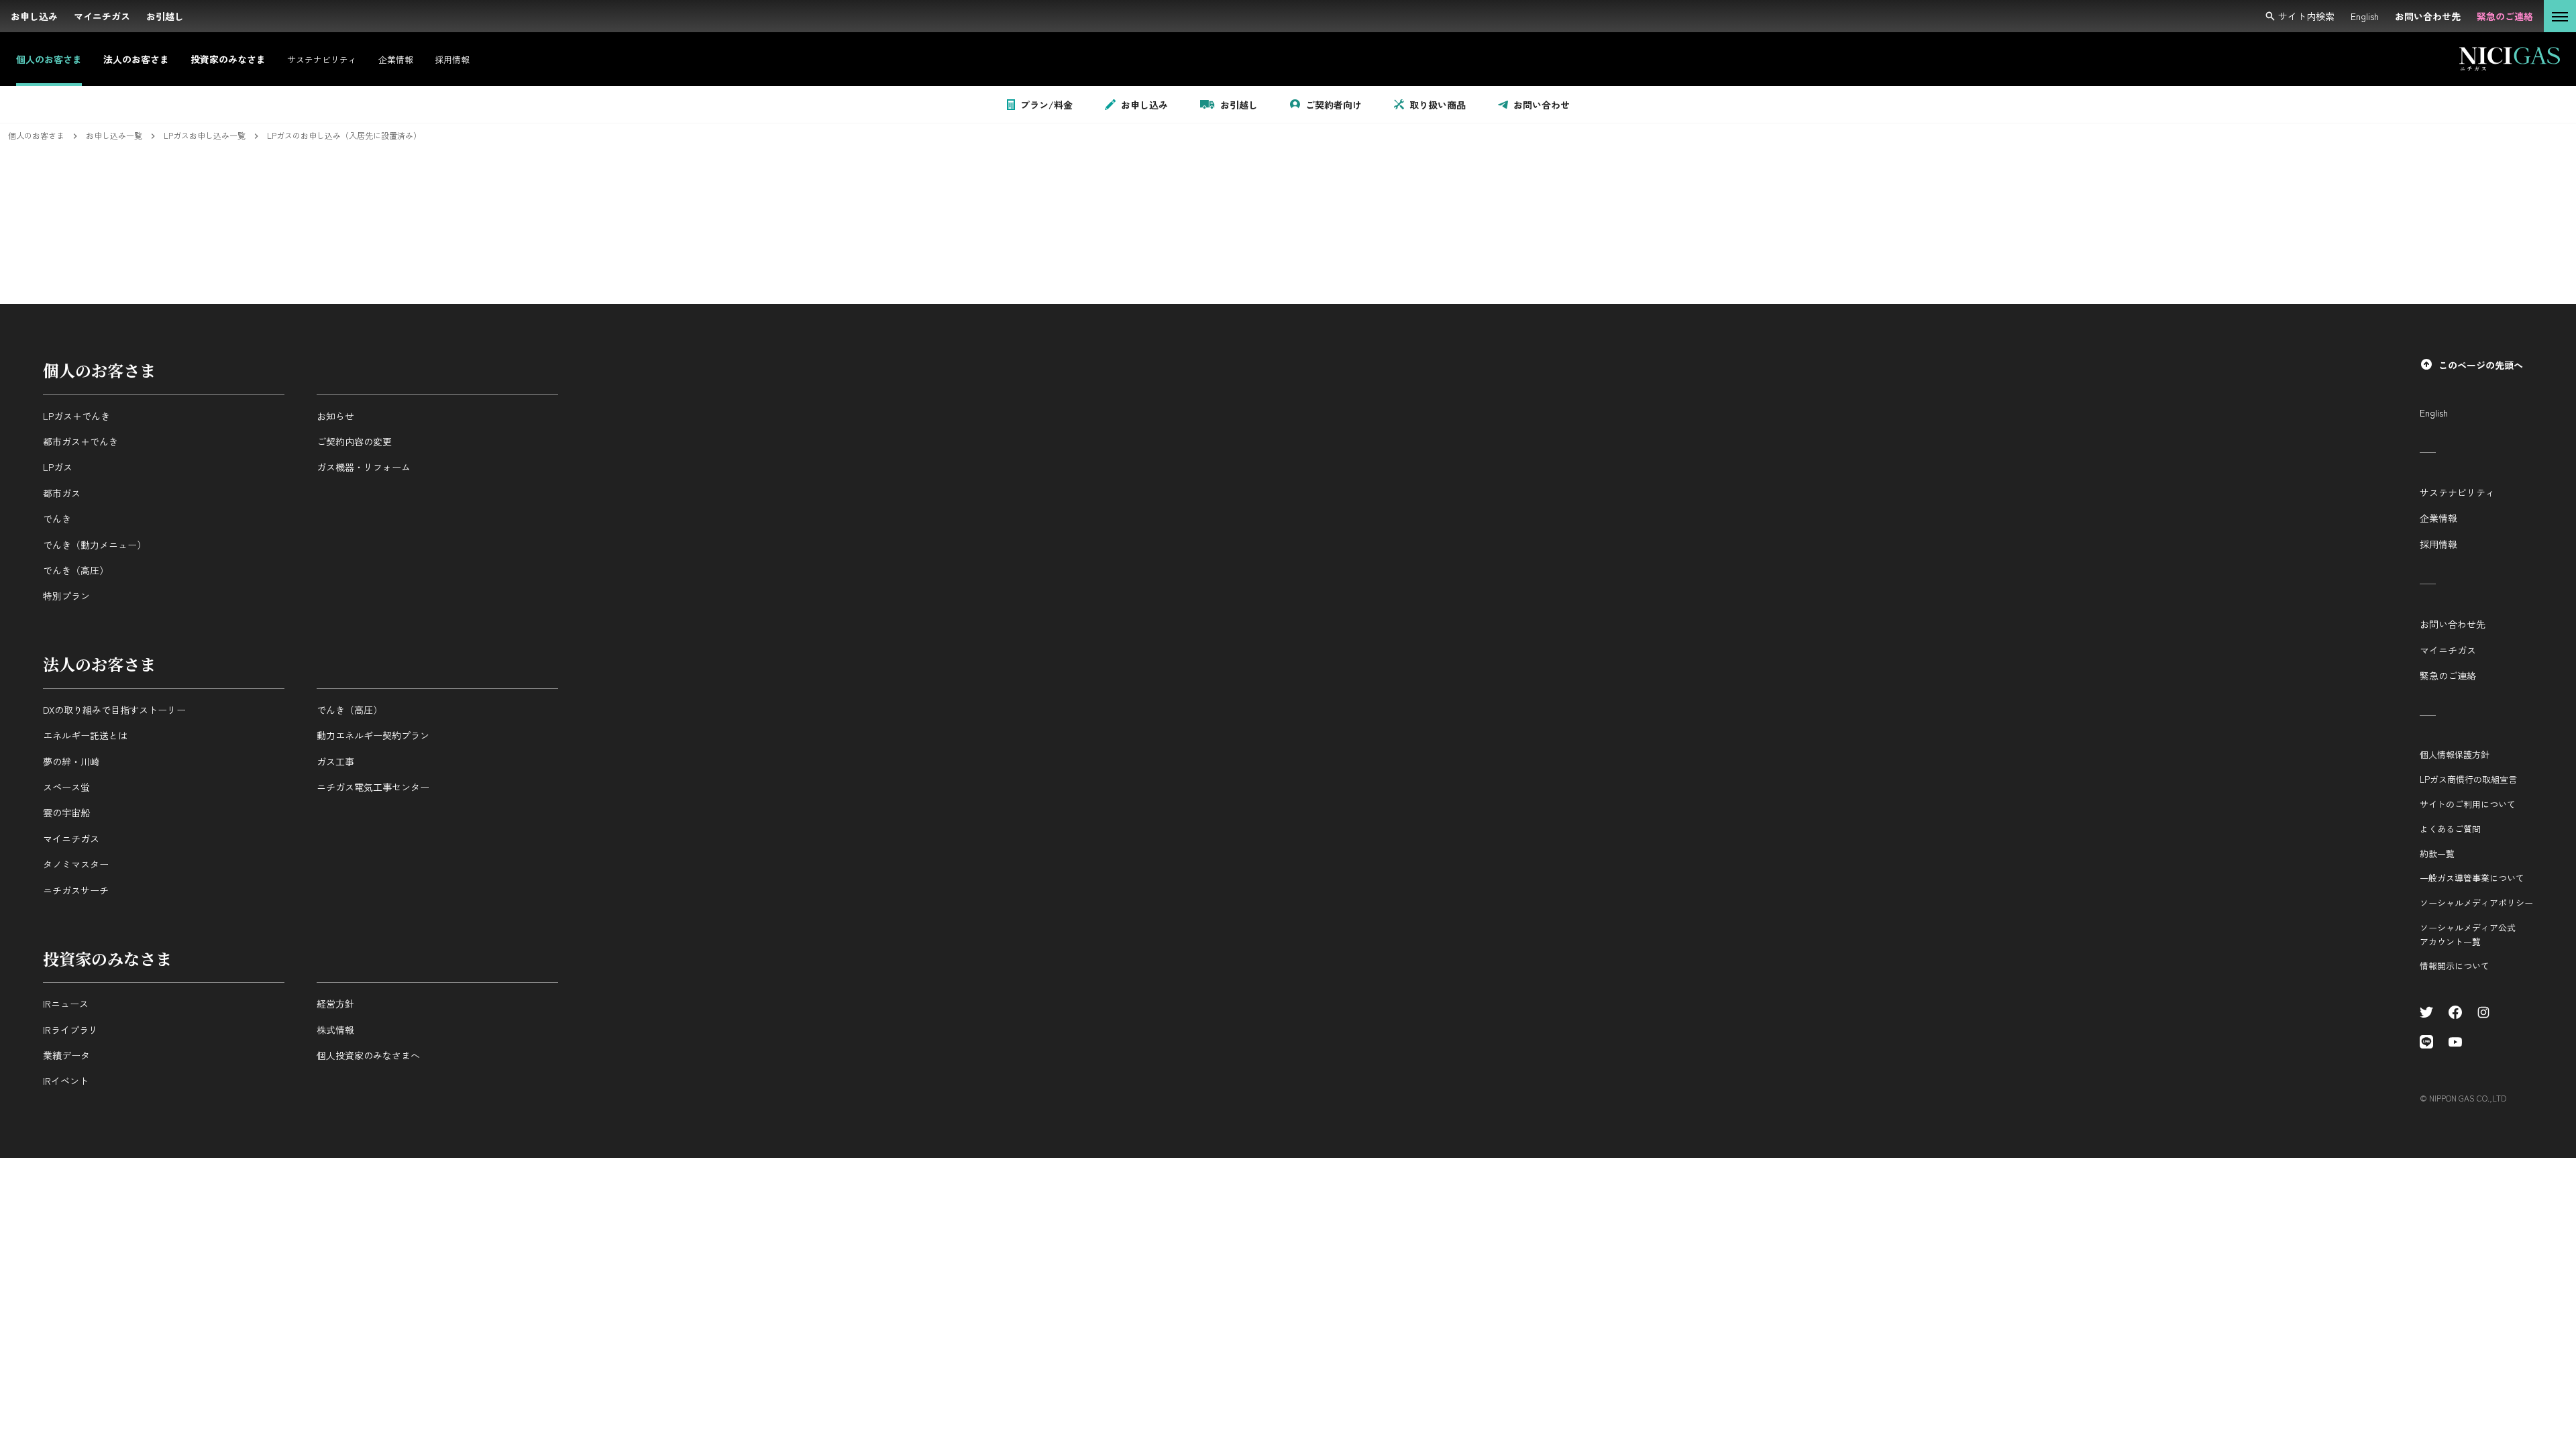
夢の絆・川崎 (71, 761)
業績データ (66, 1055)
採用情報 (2438, 544)
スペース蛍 (66, 787)
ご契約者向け (1334, 105)
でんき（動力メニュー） (95, 545)
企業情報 (2438, 518)
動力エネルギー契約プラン (373, 735)
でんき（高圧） (76, 570)
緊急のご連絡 (2448, 676)
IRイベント (66, 1081)
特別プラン (66, 596)
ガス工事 (335, 761)
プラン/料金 (1046, 105)
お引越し (1239, 105)
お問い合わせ (1542, 105)
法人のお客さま (99, 664)
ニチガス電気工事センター (373, 787)
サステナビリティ (2457, 492)
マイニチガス (71, 839)
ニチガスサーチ (76, 890)
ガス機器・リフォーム (364, 467)
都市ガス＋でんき (80, 441)
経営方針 (335, 1004)
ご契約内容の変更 (354, 441)
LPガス (58, 467)
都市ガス (62, 493)
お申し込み (1144, 105)
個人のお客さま (99, 370)
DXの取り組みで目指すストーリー (114, 710)
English (2434, 413)
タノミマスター (76, 864)
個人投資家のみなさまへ (368, 1055)
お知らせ (335, 416)
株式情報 (335, 1030)
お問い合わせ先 (2453, 624)
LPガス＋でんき (76, 416)
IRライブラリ (70, 1030)
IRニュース (66, 1004)
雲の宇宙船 (66, 812)
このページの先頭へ (2481, 365)
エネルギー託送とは (85, 735)
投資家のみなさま (107, 958)
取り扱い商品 (1438, 105)
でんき (57, 519)
